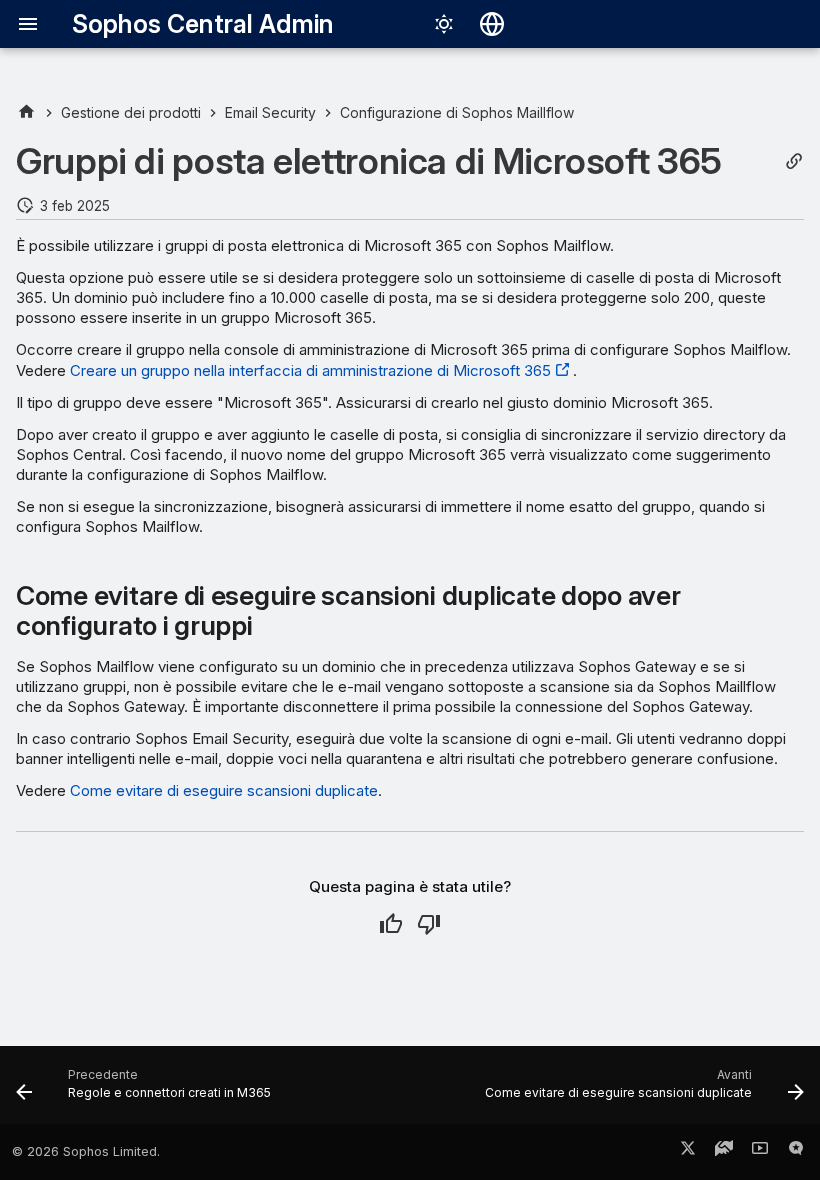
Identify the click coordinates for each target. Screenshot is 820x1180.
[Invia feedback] (796, 1152)
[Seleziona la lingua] (492, 24)
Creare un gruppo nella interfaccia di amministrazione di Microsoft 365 (310, 370)
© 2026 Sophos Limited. (86, 1151)
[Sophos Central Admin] (26, 112)
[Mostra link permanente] (794, 161)
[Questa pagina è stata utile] (391, 924)
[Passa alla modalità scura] (444, 24)
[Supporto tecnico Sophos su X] (688, 1152)
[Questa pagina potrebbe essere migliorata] (429, 924)
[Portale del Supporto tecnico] (724, 1152)
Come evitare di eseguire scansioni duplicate (224, 790)
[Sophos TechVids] (760, 1152)
